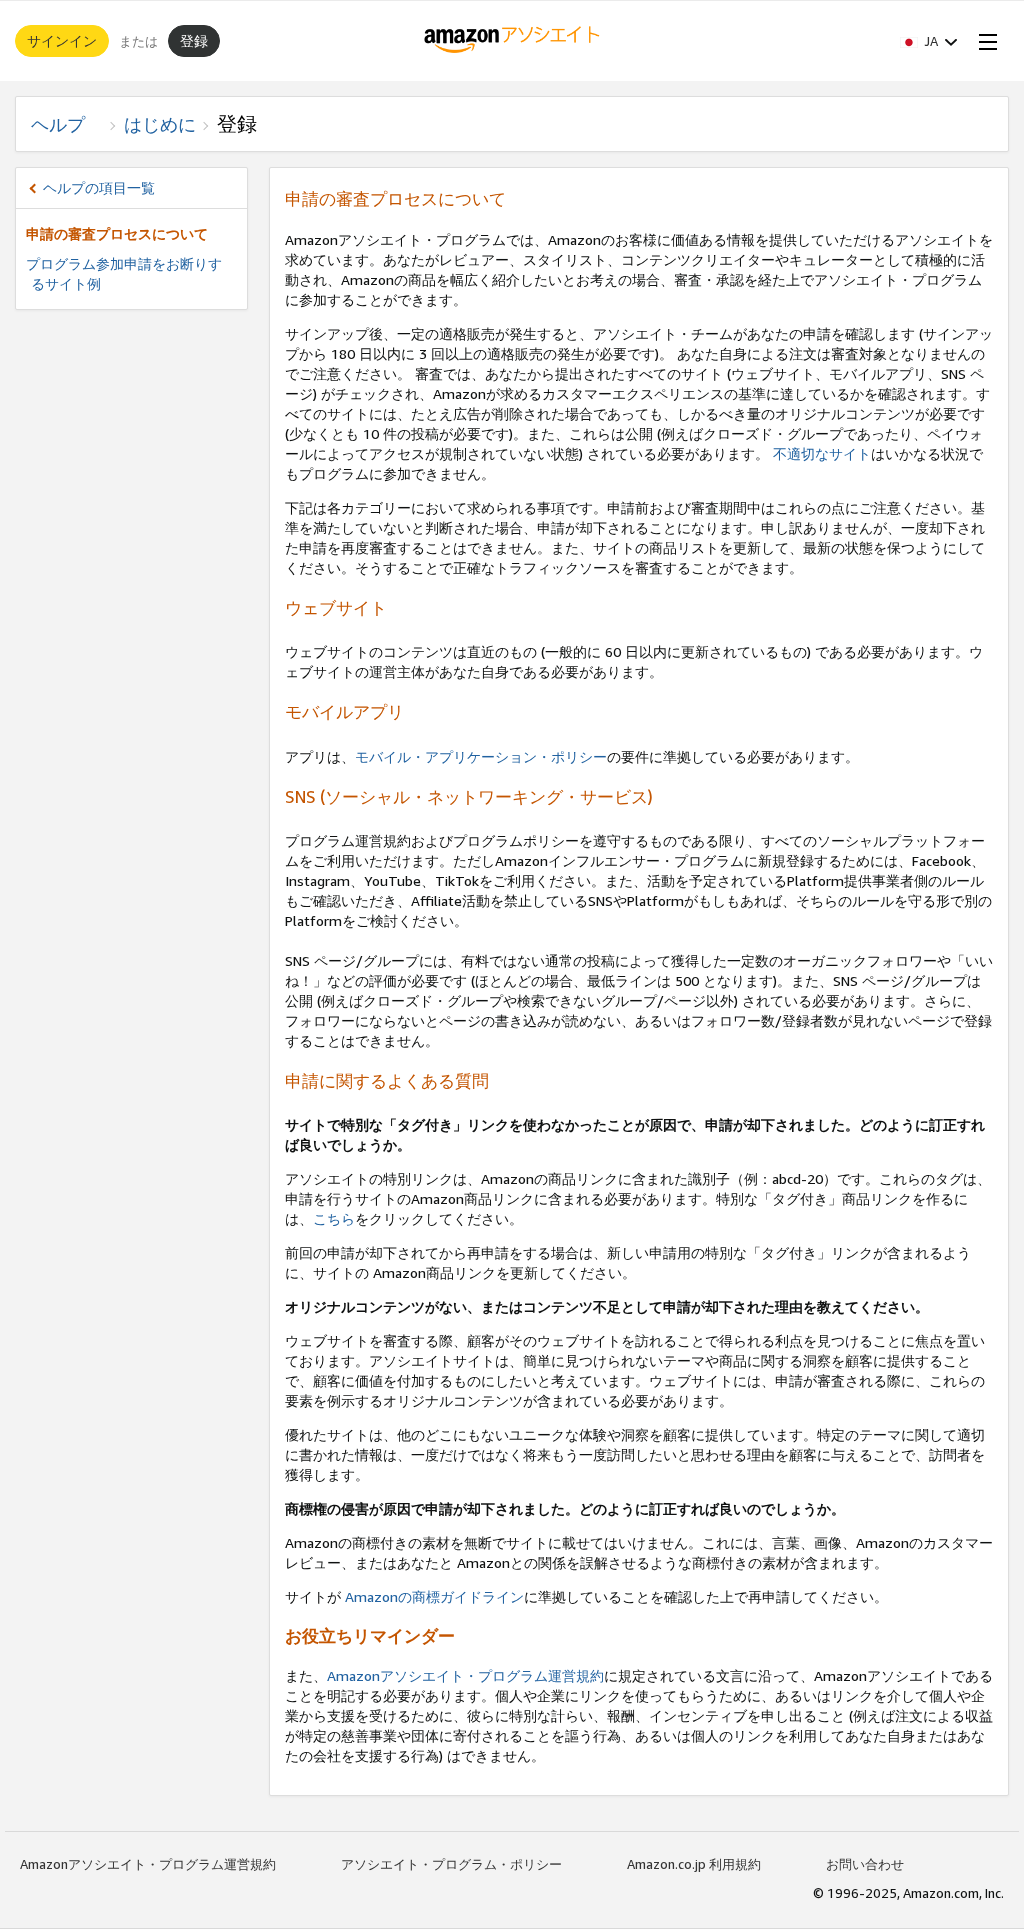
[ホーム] (512, 41)
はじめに (160, 124)
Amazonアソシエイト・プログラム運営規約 (465, 1675)
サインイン (62, 40)
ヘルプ (67, 124)
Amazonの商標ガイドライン (432, 1596)
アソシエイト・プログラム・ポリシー (451, 1864)
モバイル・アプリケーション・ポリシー (481, 756)
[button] (929, 41)
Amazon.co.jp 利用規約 (694, 1864)
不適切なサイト (822, 453)
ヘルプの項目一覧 (99, 187)
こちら (334, 1218)
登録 (194, 40)
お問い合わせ (865, 1864)
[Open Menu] (984, 41)
